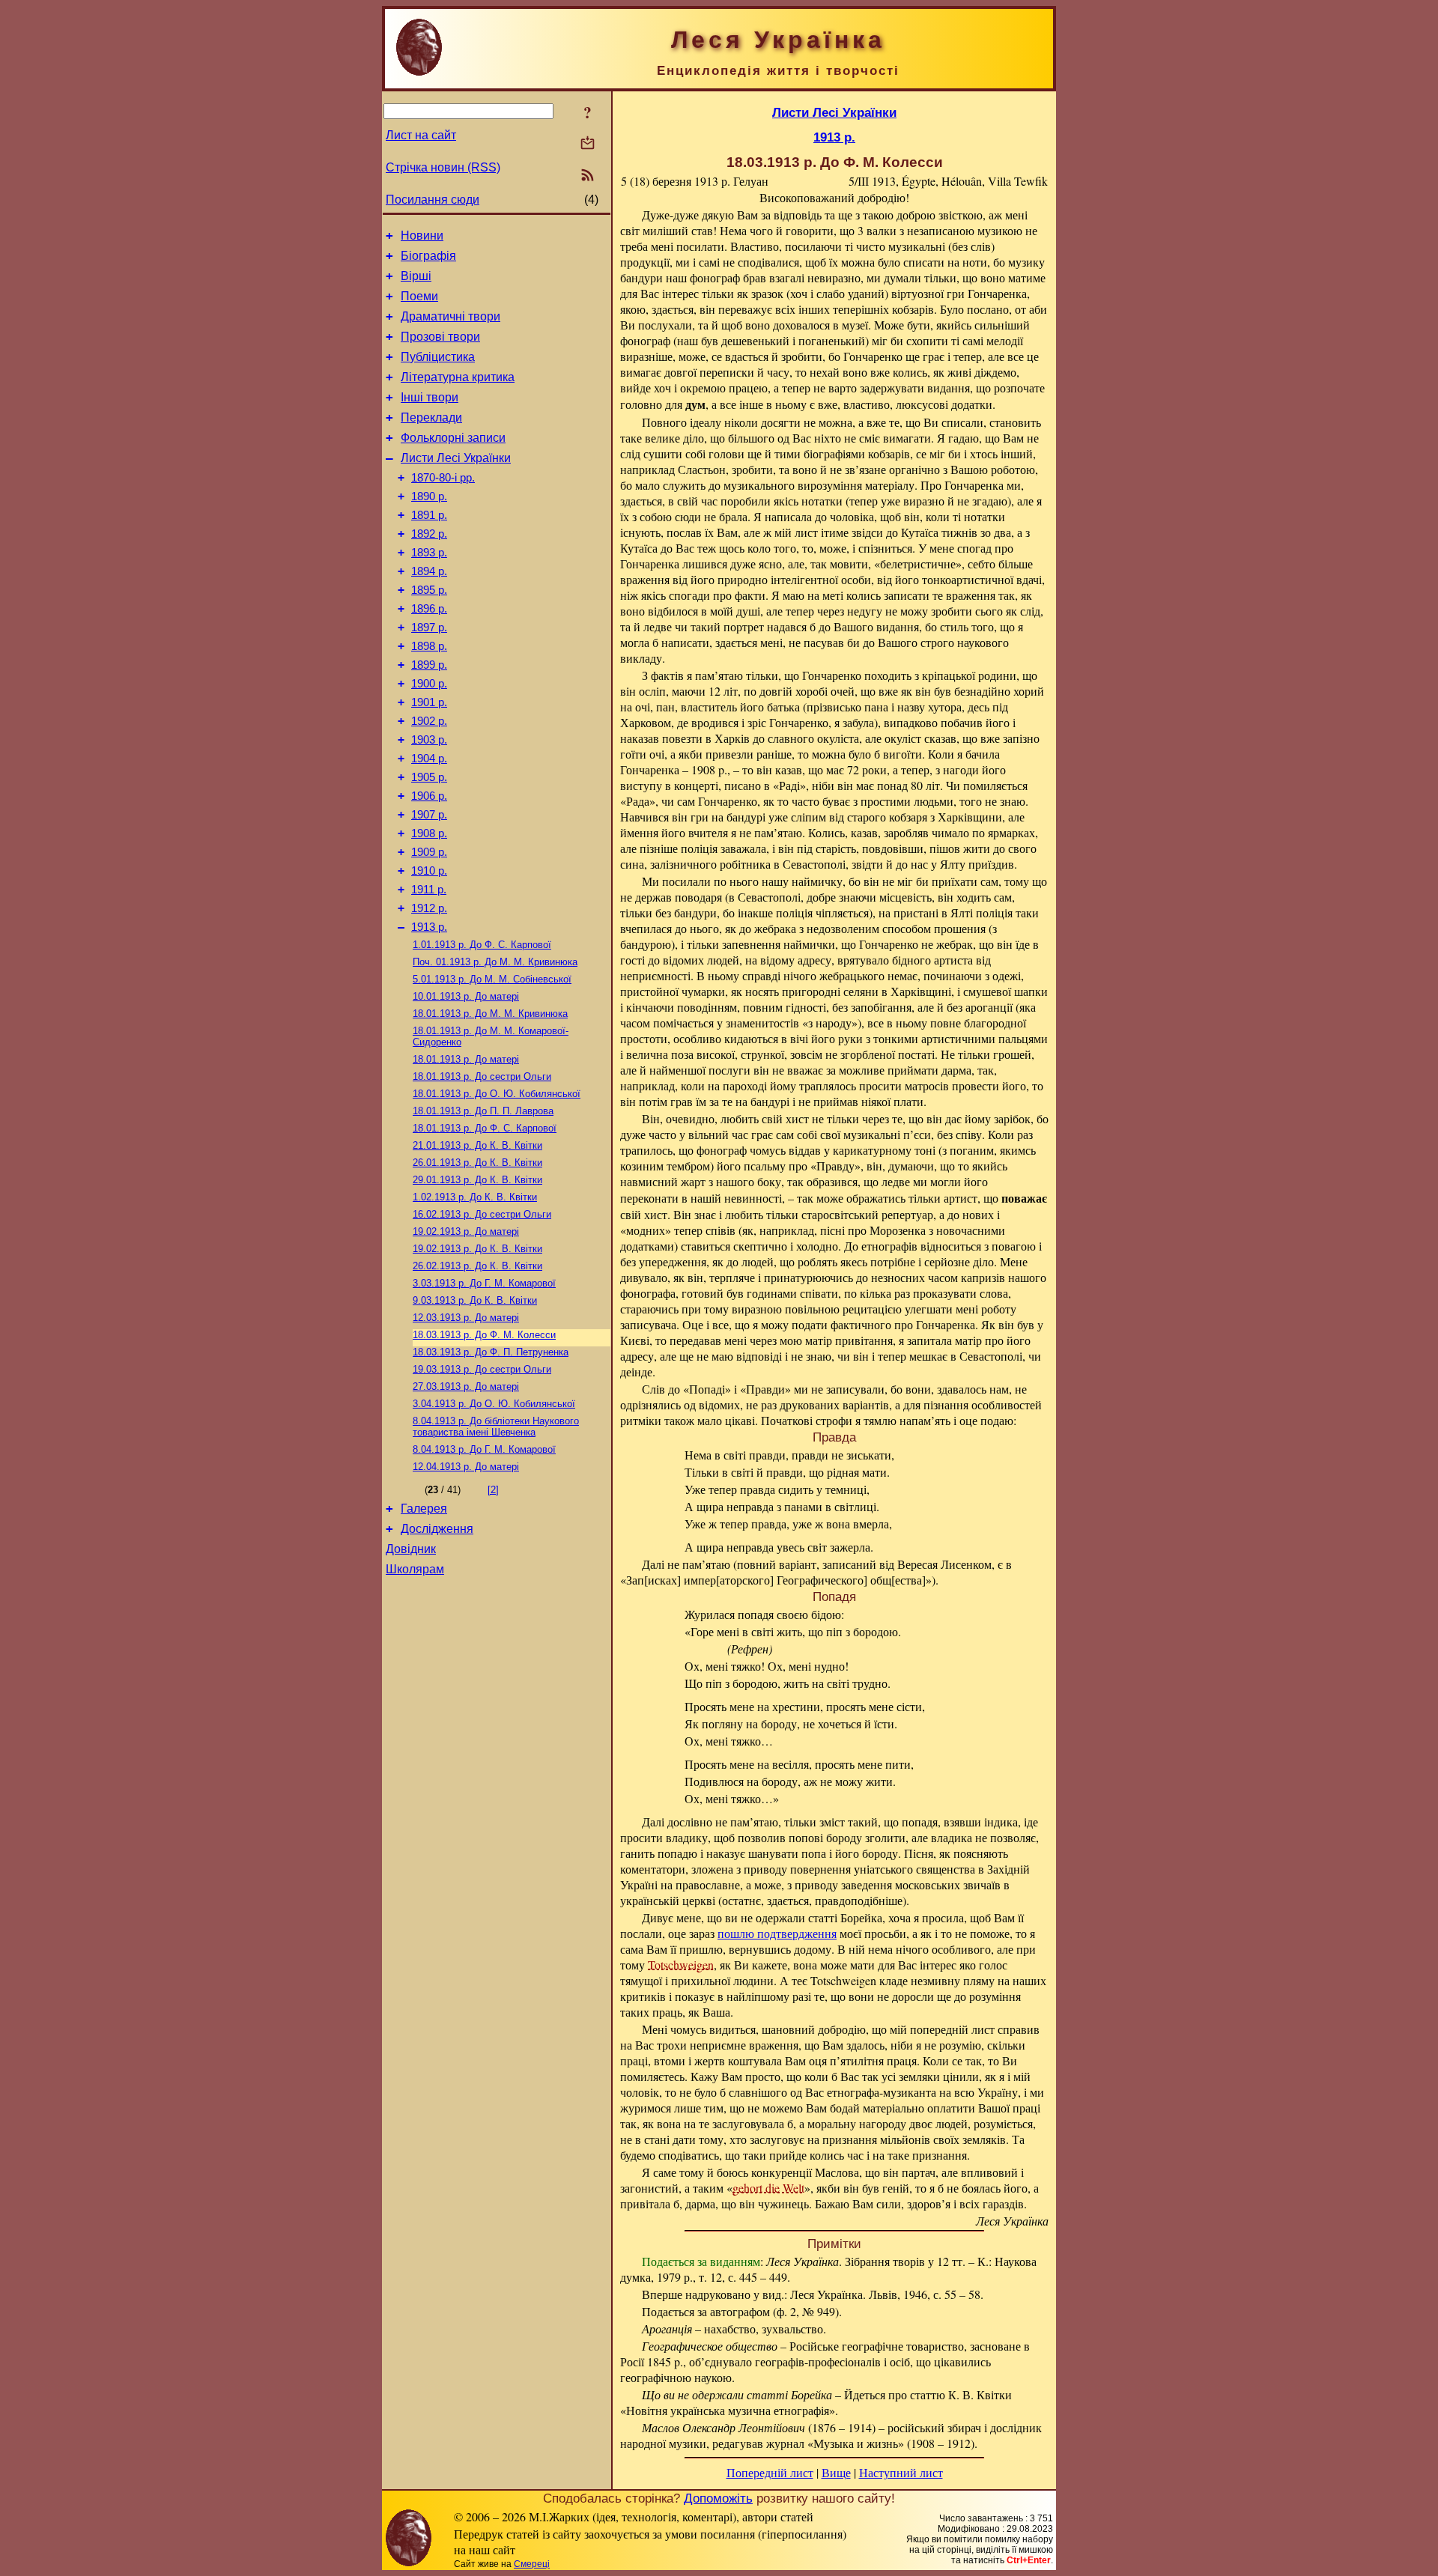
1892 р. (429, 534)
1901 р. (429, 702)
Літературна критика (458, 377)
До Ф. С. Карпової (482, 945)
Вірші (416, 276)
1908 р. (429, 833)
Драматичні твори (450, 316)
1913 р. (429, 927)
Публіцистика (438, 357)
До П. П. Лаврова (483, 1111)
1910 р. (429, 871)
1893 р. (429, 553)
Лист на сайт (421, 135)
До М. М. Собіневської (492, 979)
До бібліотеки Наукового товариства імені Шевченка (496, 1427)
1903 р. (429, 740)
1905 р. (429, 777)
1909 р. (429, 852)
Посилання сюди (433, 200)
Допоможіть (718, 2498)
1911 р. (429, 890)
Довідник (411, 1549)
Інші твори (430, 397)
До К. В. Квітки (477, 1145)
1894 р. (429, 571)
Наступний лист (901, 2472)
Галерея (424, 1509)
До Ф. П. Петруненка (491, 1352)
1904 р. (429, 759)
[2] (493, 1490)
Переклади (431, 417)
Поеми (419, 296)
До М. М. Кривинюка (495, 962)
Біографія (428, 256)
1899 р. (429, 665)
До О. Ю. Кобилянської (497, 1094)
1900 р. (429, 684)
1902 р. (429, 721)
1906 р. (429, 796)
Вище (836, 2472)
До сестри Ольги (482, 1076)
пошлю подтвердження (777, 1933)
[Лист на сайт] (588, 144)
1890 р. (429, 496)
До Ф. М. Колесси (484, 1335)
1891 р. (429, 515)
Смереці (532, 2564)
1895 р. (429, 590)
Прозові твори (440, 337)
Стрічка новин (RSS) (443, 167)
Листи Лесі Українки (456, 458)
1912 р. (429, 908)
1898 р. (429, 646)
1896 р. (429, 609)
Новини (422, 236)
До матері (466, 996)
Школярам (415, 1569)
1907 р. (429, 815)
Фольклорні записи (453, 438)
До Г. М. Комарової (484, 1283)
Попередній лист (770, 2472)
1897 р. (429, 628)
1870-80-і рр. (443, 478)
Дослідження (437, 1529)
